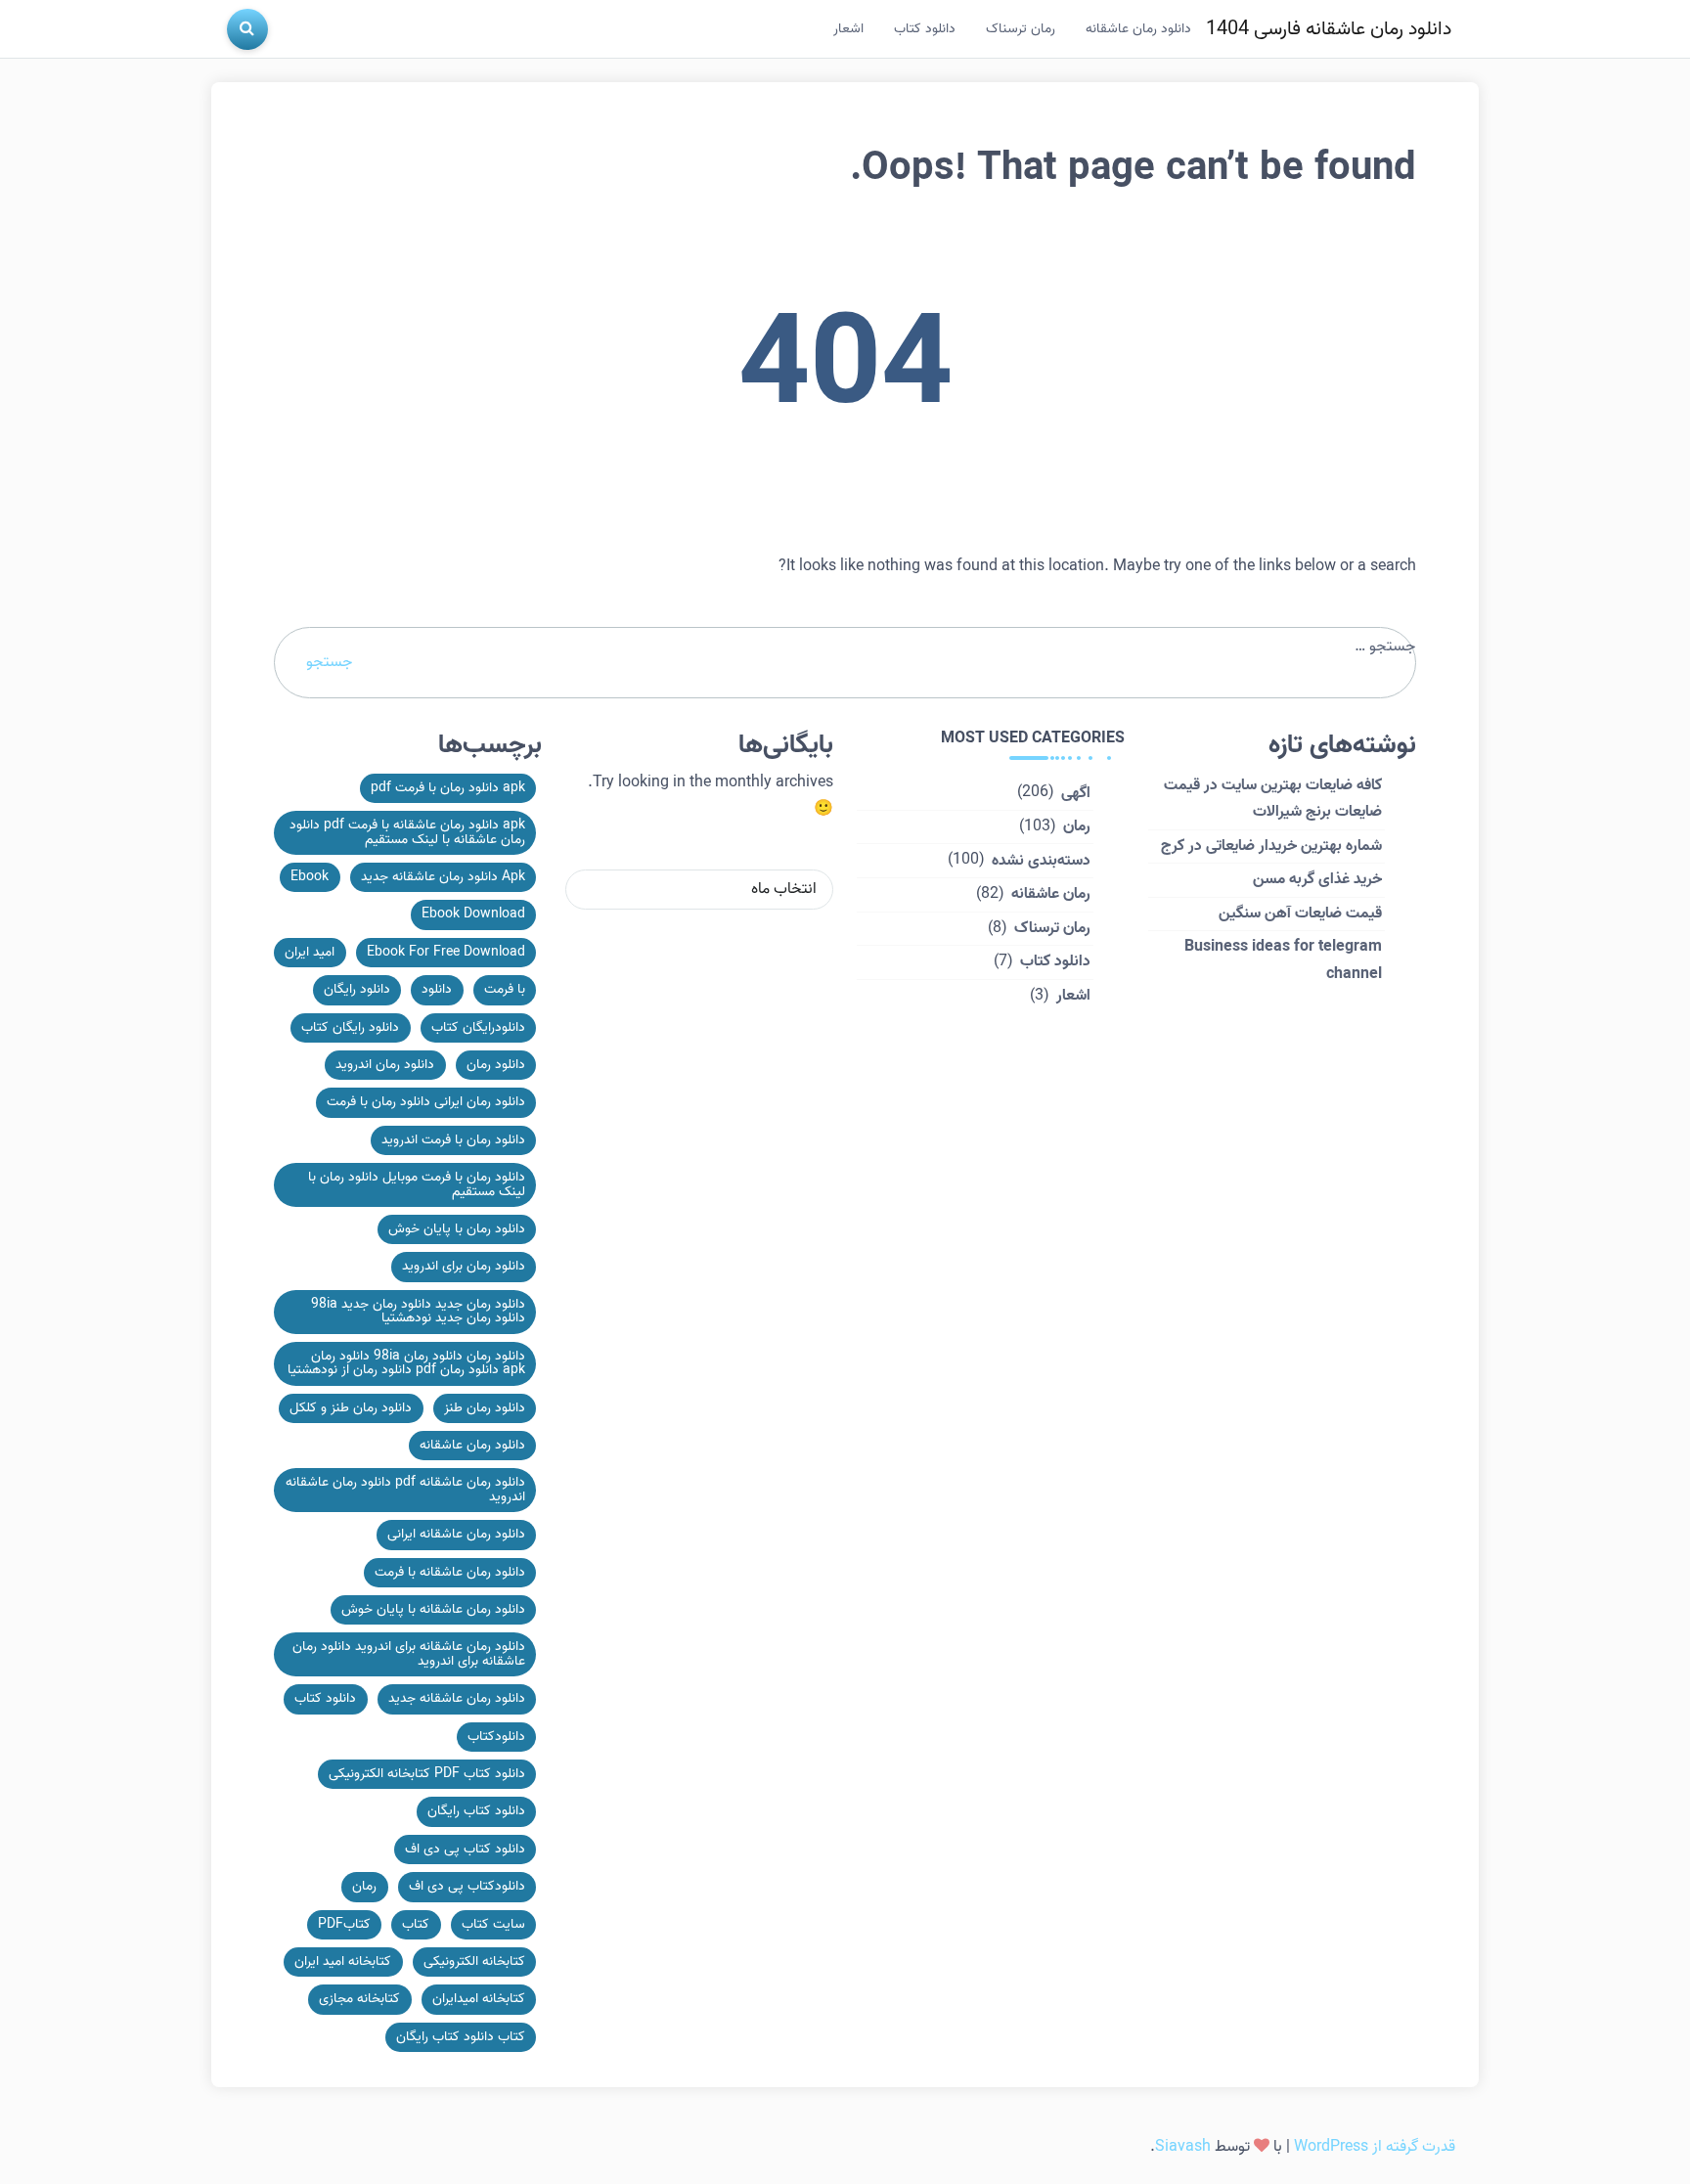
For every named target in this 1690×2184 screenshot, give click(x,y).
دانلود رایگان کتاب (350, 1027)
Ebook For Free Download (446, 952)
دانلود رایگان (357, 989)
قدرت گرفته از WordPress (1375, 2147)
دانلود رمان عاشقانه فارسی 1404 (1329, 29)
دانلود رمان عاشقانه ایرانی (456, 1534)
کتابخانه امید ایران (343, 1961)
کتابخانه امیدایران (479, 1999)
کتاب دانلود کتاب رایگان (461, 2037)
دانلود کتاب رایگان (476, 1811)
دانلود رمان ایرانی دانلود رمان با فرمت (426, 1102)
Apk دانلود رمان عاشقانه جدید (443, 877)
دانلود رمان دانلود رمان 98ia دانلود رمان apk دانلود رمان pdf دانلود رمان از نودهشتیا (406, 1363)
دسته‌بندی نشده (1041, 861)
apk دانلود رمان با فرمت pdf (448, 788)
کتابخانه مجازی (359, 1999)
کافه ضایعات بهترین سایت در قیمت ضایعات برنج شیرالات (1273, 799)
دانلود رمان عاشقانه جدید (457, 1698)
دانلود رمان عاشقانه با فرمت (450, 1572)
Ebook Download (473, 914)
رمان (1077, 826)
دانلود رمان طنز (485, 1408)
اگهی (1076, 793)
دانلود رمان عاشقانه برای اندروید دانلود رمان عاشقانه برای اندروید (409, 1653)
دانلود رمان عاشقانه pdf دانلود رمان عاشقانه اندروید (405, 1489)
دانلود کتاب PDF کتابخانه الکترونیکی (427, 1774)
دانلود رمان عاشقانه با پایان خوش (433, 1609)
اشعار (848, 29)
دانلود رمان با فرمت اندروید (453, 1140)
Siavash (1183, 2147)
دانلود (437, 989)
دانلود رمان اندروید (385, 1065)
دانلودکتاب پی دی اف (467, 1886)
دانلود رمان (496, 1065)
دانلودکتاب (496, 1737)
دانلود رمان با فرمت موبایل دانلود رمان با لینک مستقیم (417, 1184)
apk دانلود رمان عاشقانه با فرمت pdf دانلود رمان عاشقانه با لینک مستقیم (407, 832)
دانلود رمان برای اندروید (464, 1266)
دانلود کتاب (925, 29)
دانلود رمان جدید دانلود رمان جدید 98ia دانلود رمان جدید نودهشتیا (418, 1311)
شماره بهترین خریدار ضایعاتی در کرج (1271, 846)
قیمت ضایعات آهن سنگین (1300, 914)
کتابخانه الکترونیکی (474, 1961)
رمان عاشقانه (1051, 894)
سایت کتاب (493, 1924)
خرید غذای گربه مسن (1317, 879)
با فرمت (505, 989)
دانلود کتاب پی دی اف (465, 1849)
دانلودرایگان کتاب (478, 1027)
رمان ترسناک (1021, 29)
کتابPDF (344, 1924)
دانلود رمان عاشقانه (1138, 29)
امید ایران (310, 952)
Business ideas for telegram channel (1283, 960)
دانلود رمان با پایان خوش (457, 1229)
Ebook (310, 877)
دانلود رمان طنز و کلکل (351, 1408)
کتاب (416, 1924)
